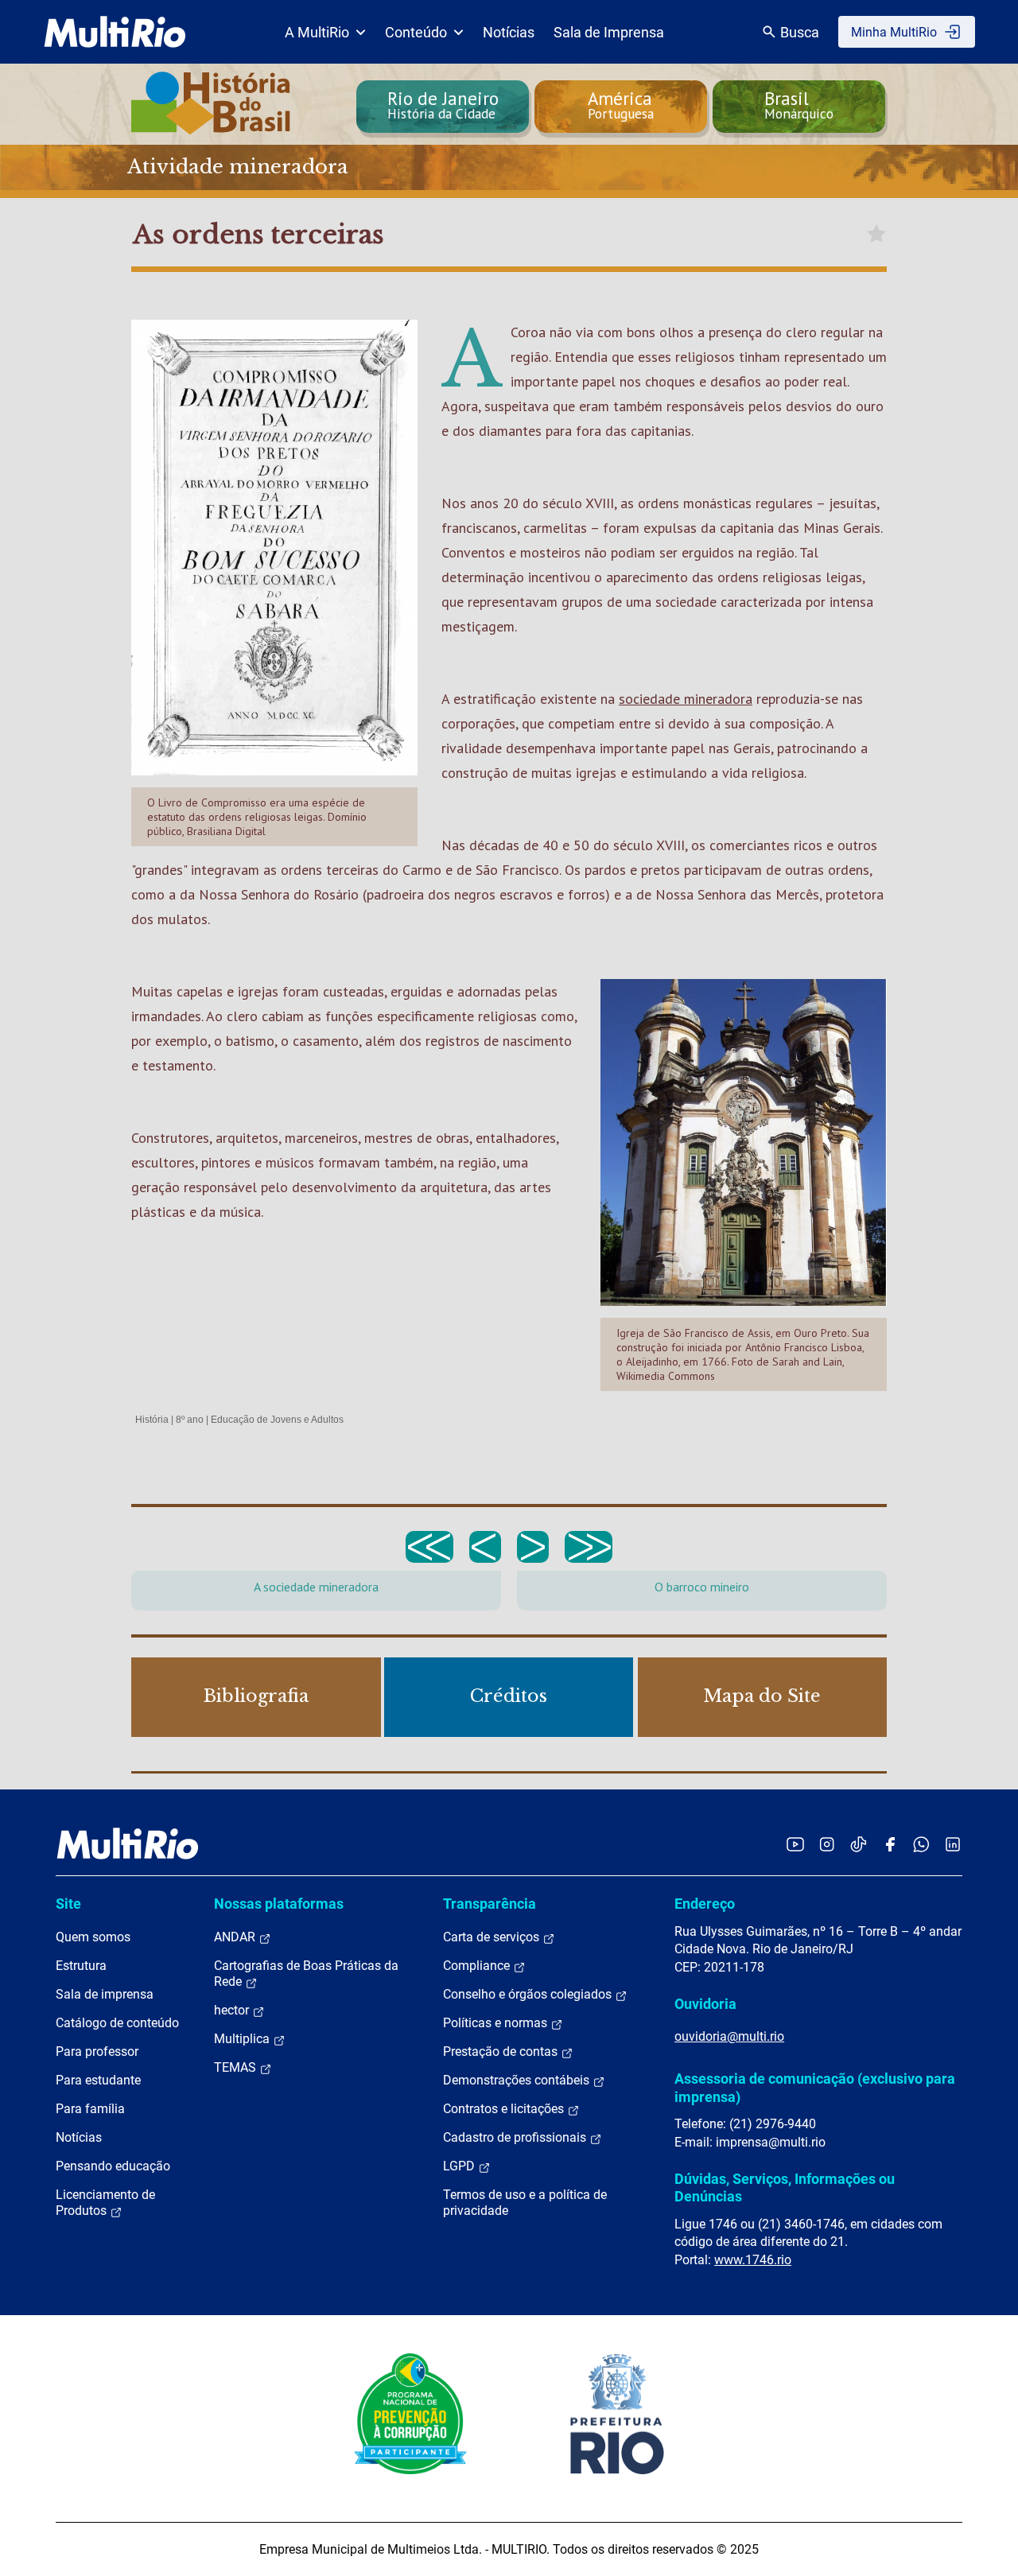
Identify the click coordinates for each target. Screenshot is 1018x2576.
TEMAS (237, 2067)
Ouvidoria (705, 2004)
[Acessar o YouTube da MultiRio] (795, 1844)
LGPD (460, 2166)
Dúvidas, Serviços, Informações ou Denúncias (785, 2187)
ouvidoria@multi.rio (729, 2036)
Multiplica (243, 2039)
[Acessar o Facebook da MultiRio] (890, 1844)
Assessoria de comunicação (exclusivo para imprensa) (815, 2087)
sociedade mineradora (686, 699)
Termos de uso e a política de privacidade (525, 2203)
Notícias (509, 32)
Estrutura (81, 1966)
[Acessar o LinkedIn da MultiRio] (953, 1844)
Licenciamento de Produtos (105, 2203)
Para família (90, 2109)
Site (68, 1904)
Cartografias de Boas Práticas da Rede (306, 1974)
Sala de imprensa (105, 1994)
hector (233, 2010)
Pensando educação (113, 2166)
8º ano (190, 1420)
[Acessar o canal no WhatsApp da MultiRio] (921, 1844)
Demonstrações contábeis (518, 2080)
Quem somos (93, 1937)
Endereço (705, 1904)
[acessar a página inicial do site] (115, 32)
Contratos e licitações (505, 2109)
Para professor (97, 2051)
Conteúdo (416, 32)
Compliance (478, 1966)
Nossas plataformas (279, 1904)
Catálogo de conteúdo (117, 2023)
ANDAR (236, 1937)
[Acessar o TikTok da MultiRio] (859, 1844)
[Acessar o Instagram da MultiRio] (827, 1844)
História (152, 1420)
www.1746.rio (753, 2260)
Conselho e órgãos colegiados (529, 1994)
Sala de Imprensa (609, 32)
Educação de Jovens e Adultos (277, 1420)
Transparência (490, 1904)
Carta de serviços (493, 1937)
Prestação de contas (502, 2051)
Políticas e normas (497, 2023)
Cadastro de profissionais (516, 2137)
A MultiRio (317, 32)
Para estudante (98, 2080)
